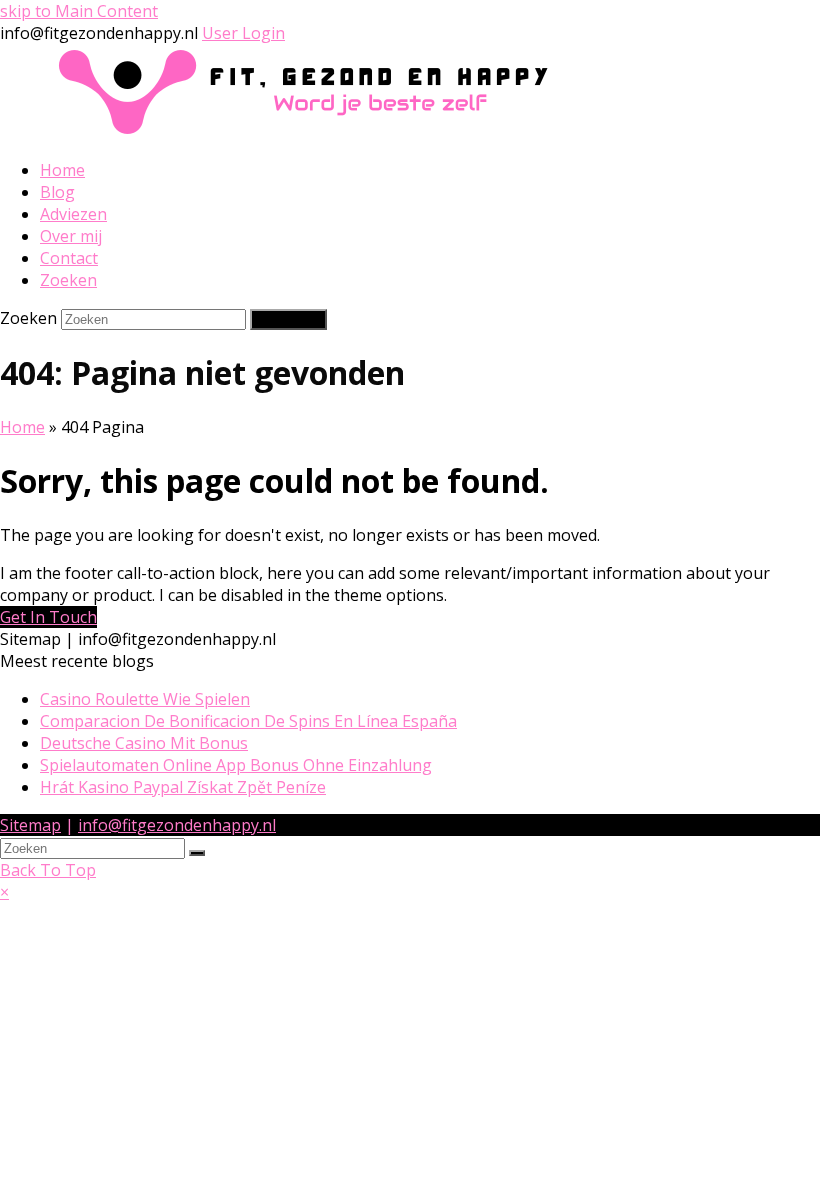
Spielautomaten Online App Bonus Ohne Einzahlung (236, 765)
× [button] (4, 892)
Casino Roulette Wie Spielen (145, 699)
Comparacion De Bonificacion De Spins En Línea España (248, 721)
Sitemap (30, 825)
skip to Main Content (79, 11)
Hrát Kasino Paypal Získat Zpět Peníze (183, 787)
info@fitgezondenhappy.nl (177, 825)
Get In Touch (48, 617)
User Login (243, 33)
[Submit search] (197, 853)
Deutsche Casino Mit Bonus (144, 743)
